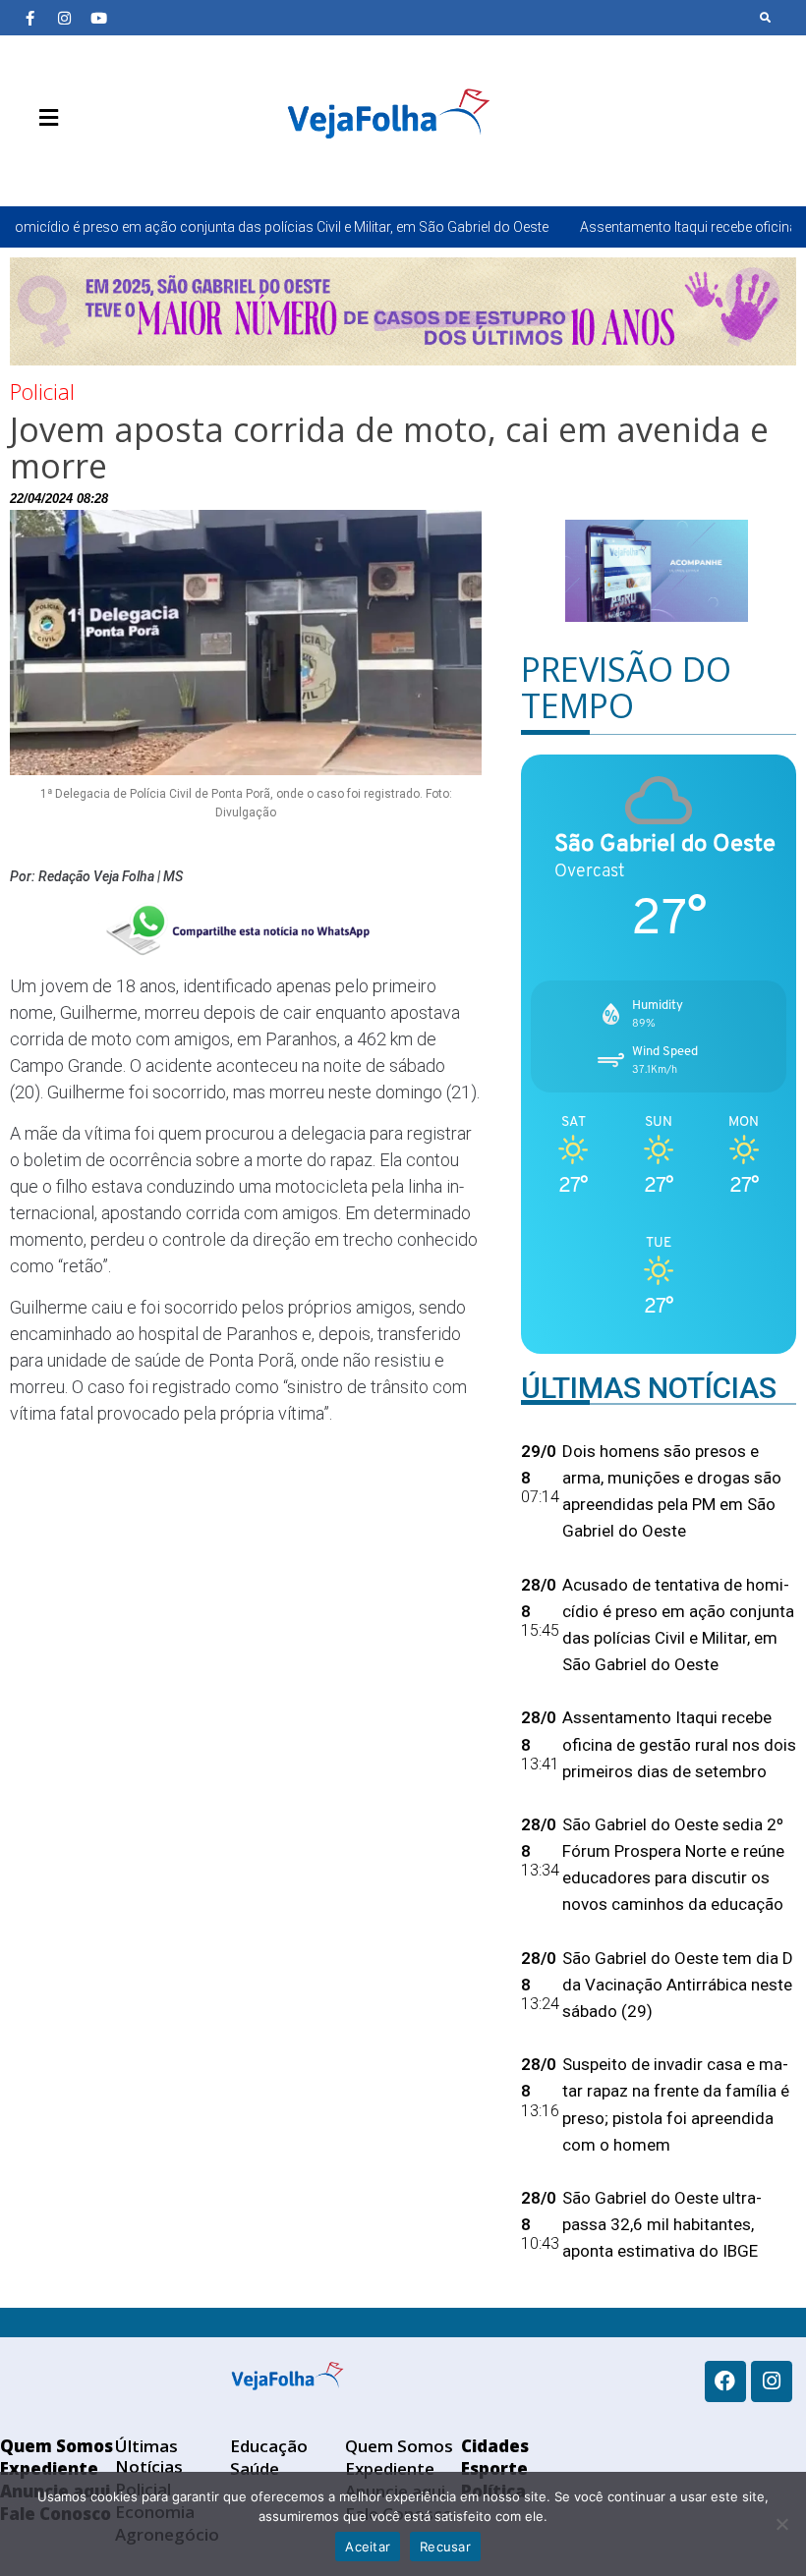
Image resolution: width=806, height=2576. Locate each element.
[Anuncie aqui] (88, 164)
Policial (42, 391)
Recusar (445, 2547)
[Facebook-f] (29, 18)
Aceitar (368, 2547)
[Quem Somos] (29, 164)
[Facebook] (725, 2381)
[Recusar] (781, 2524)
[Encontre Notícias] (766, 18)
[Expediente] (59, 164)
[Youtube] (98, 18)
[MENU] (44, 118)
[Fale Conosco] (118, 164)
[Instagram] (64, 18)
